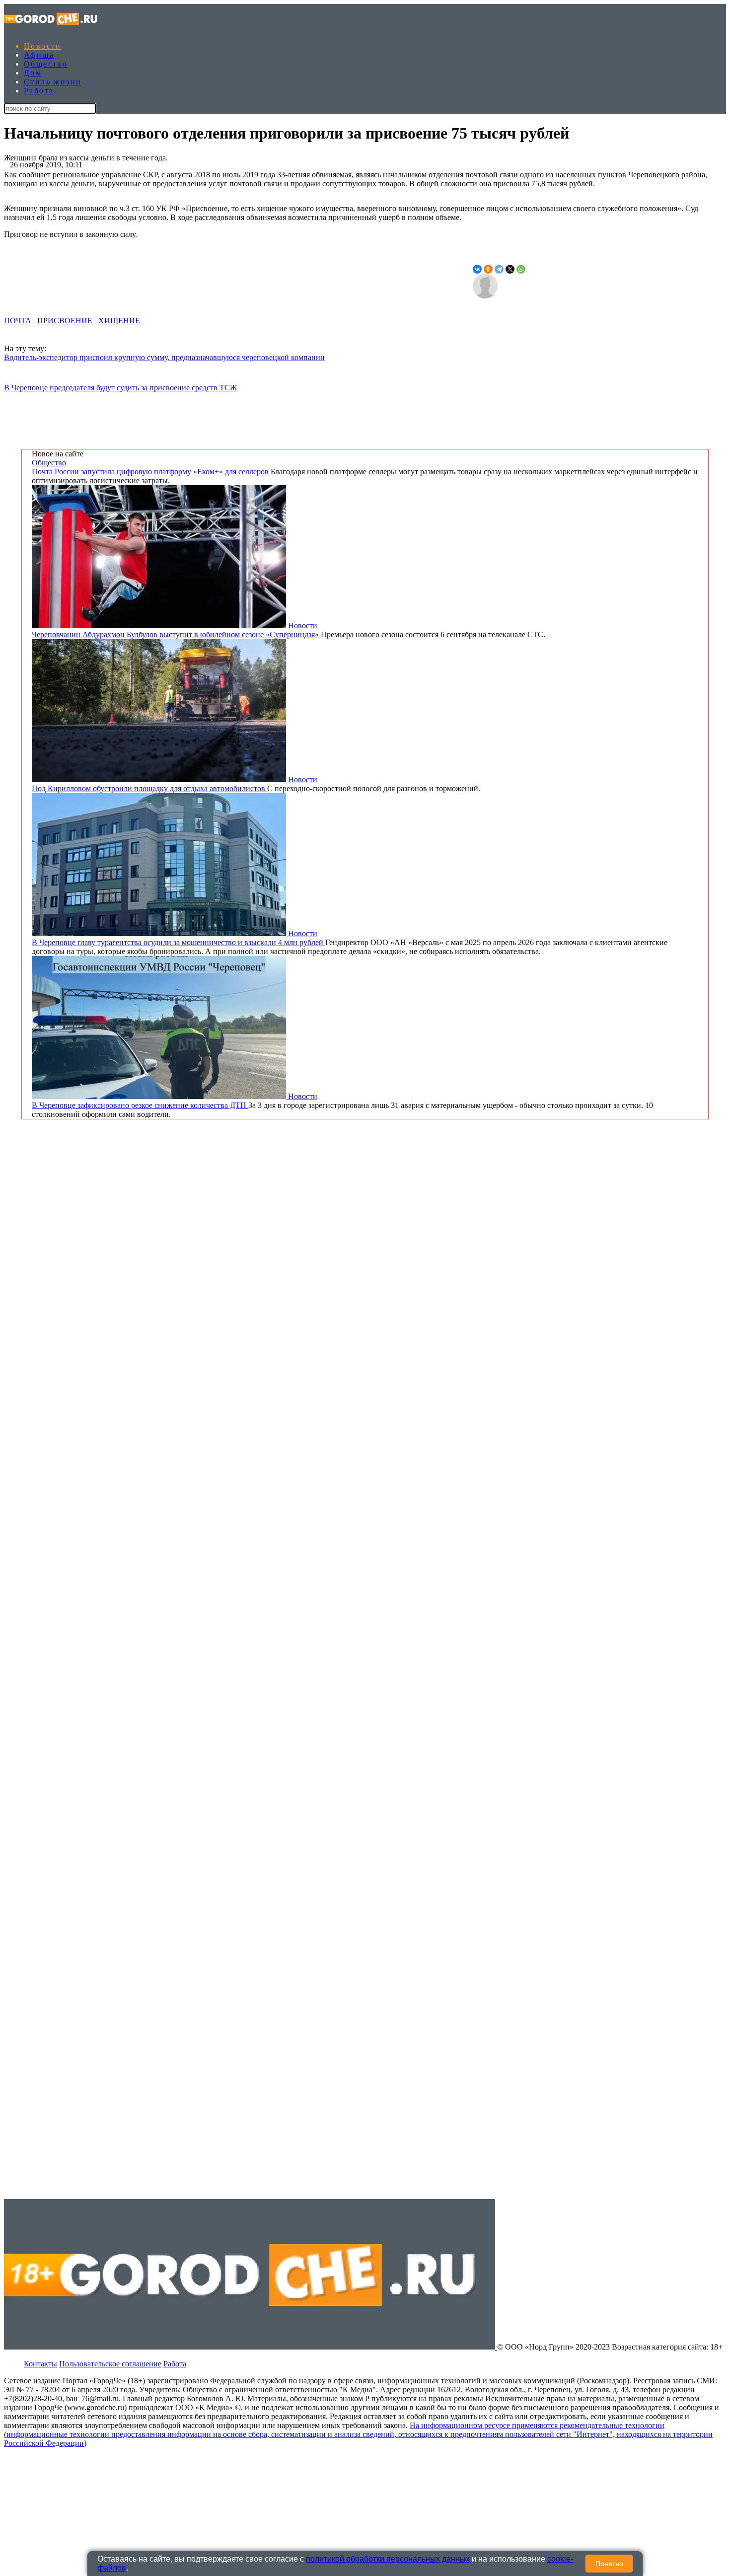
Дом (33, 73)
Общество (46, 64)
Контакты (40, 2364)
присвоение (65, 321)
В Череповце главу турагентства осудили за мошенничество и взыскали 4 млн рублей (179, 942)
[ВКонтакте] (477, 269)
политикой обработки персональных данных (388, 2559)
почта (18, 321)
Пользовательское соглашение (110, 2364)
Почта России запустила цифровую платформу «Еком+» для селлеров (151, 472)
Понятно (609, 2564)
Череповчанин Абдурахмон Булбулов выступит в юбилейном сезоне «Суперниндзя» (176, 634)
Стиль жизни (53, 82)
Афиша (39, 55)
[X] (510, 269)
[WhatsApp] (521, 269)
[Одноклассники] (488, 269)
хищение (119, 321)
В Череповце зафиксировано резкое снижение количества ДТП (140, 1105)
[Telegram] (499, 269)
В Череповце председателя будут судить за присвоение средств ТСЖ (120, 388)
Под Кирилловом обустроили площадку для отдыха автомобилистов (149, 788)
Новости (43, 46)
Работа (39, 91)
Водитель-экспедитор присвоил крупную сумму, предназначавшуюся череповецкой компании (164, 357)
